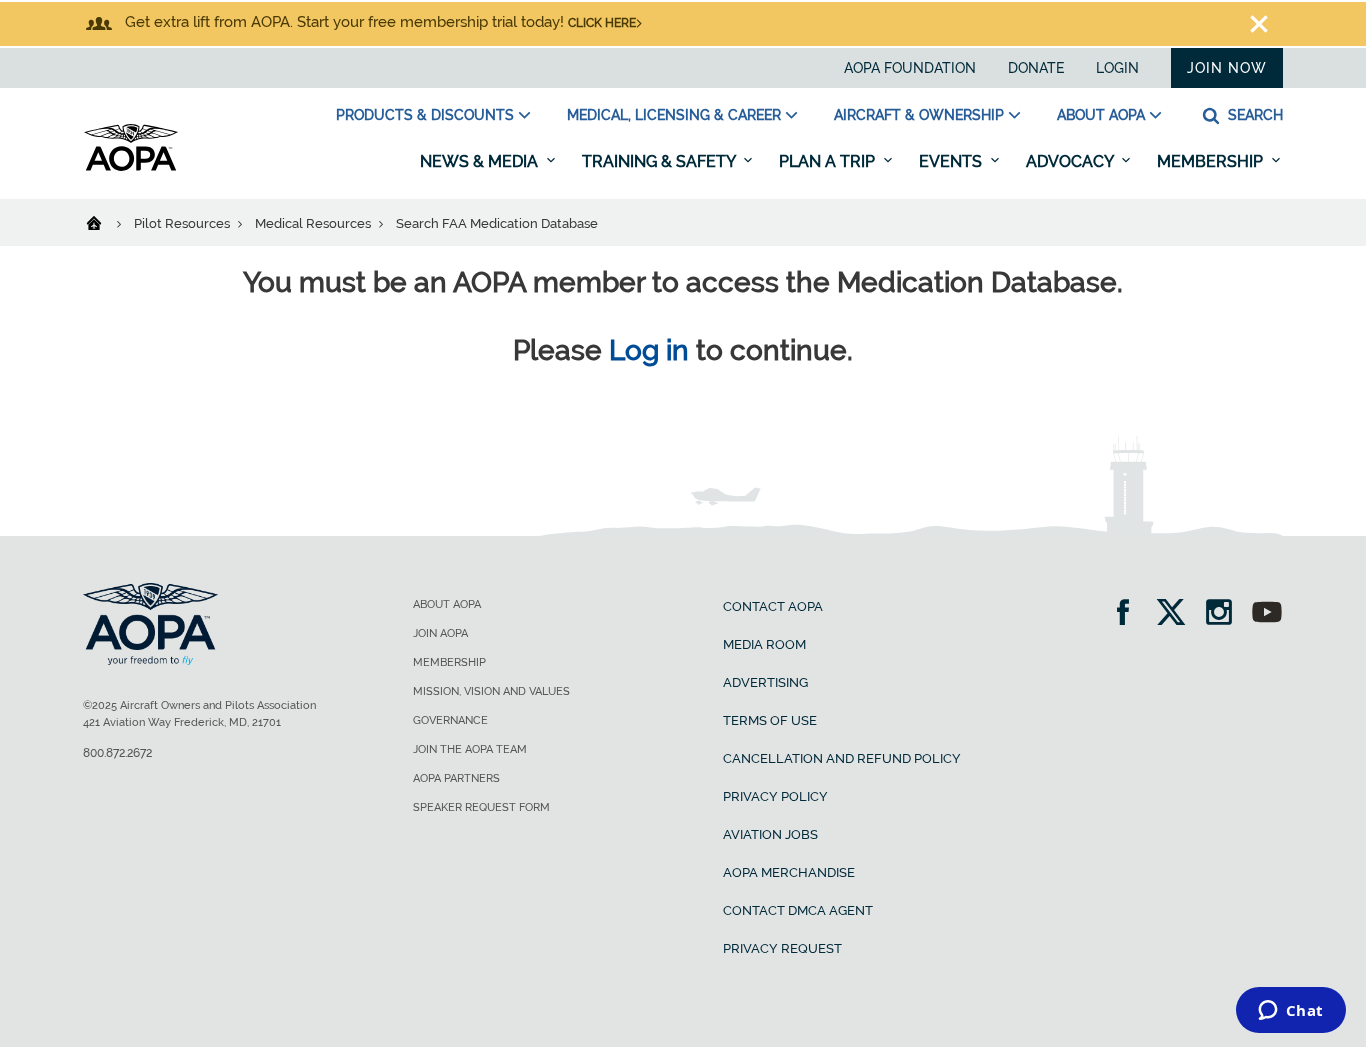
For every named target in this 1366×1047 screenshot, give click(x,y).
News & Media (481, 161)
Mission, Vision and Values (491, 691)
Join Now (1227, 68)
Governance (450, 720)
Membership (1212, 161)
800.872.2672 (117, 753)
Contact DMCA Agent (798, 910)
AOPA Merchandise (789, 872)
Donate (1036, 68)
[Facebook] (1129, 614)
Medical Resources (314, 223)
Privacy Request (782, 948)
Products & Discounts (425, 115)
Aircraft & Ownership (919, 115)
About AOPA (1101, 115)
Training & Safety (660, 161)
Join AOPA (440, 633)
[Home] (106, 222)
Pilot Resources (183, 223)
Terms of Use (770, 720)
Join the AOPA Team (470, 749)
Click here (602, 23)
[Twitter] (1177, 614)
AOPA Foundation (910, 68)
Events (952, 161)
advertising (765, 682)
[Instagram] (1225, 614)
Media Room (764, 644)
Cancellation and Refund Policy (842, 758)
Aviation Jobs (770, 834)
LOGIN (1117, 68)
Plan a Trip (829, 161)
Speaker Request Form (481, 807)
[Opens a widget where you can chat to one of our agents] (1290, 1012)
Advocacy (1071, 161)
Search (1253, 115)
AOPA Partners (456, 778)
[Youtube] (1267, 614)
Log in (649, 350)
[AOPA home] (131, 167)
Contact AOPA (773, 606)
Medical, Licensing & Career (674, 115)
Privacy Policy (775, 796)
